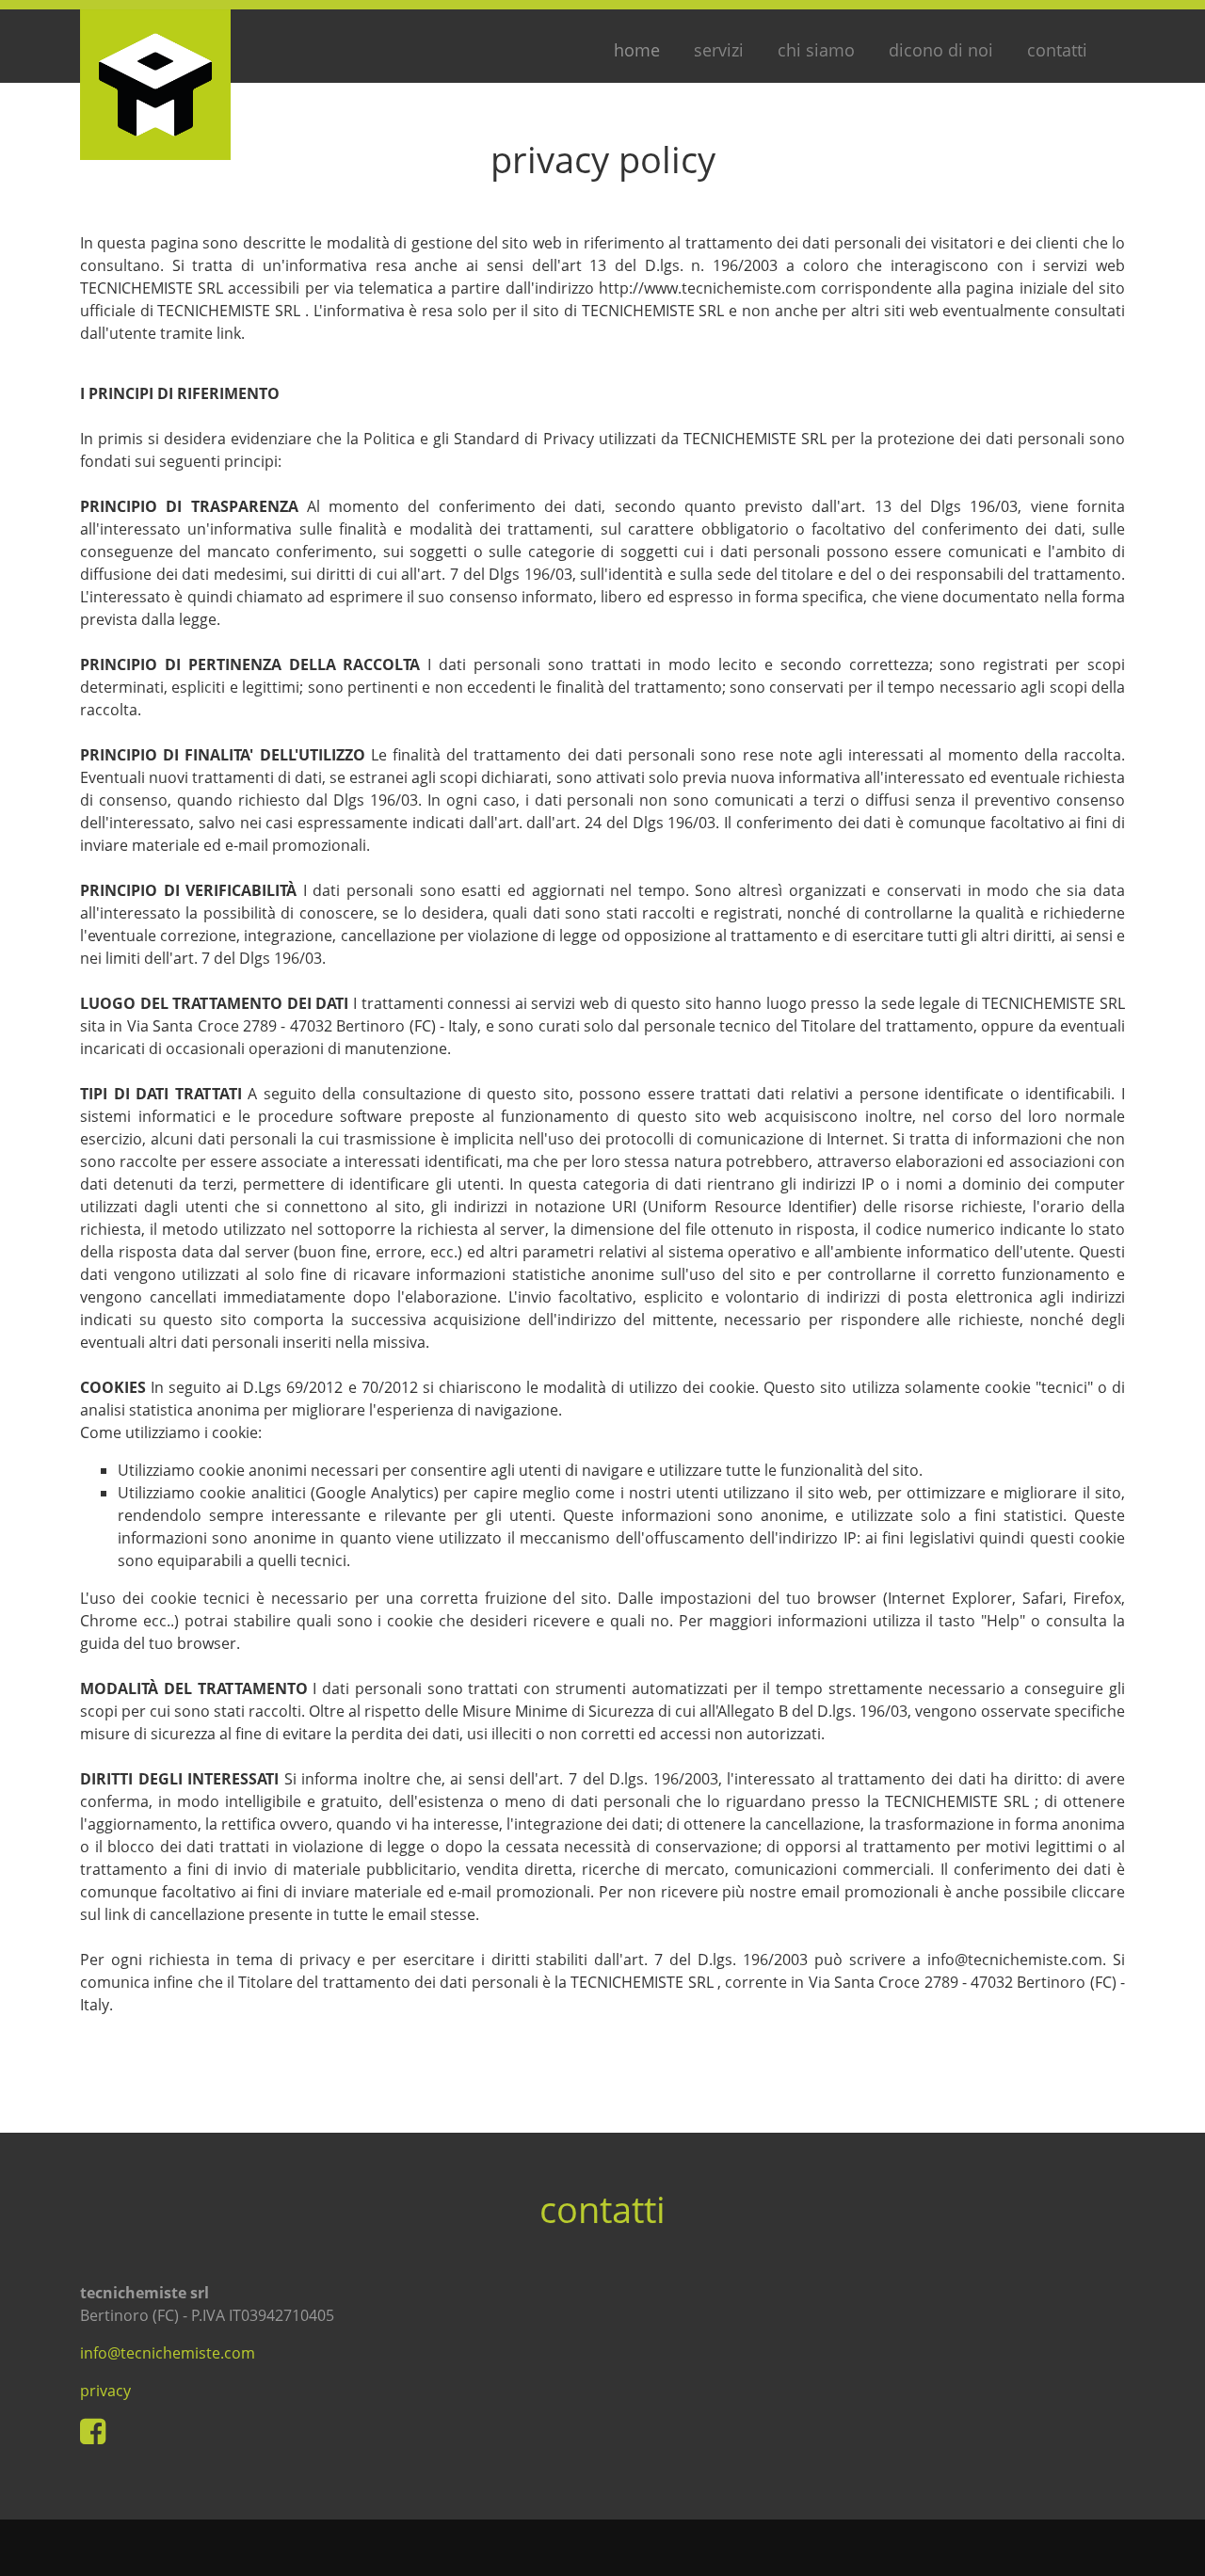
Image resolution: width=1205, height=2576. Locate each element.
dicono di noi (941, 50)
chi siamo (816, 50)
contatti (1057, 50)
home (637, 49)
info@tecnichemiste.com (168, 2353)
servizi (719, 50)
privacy (105, 2391)
